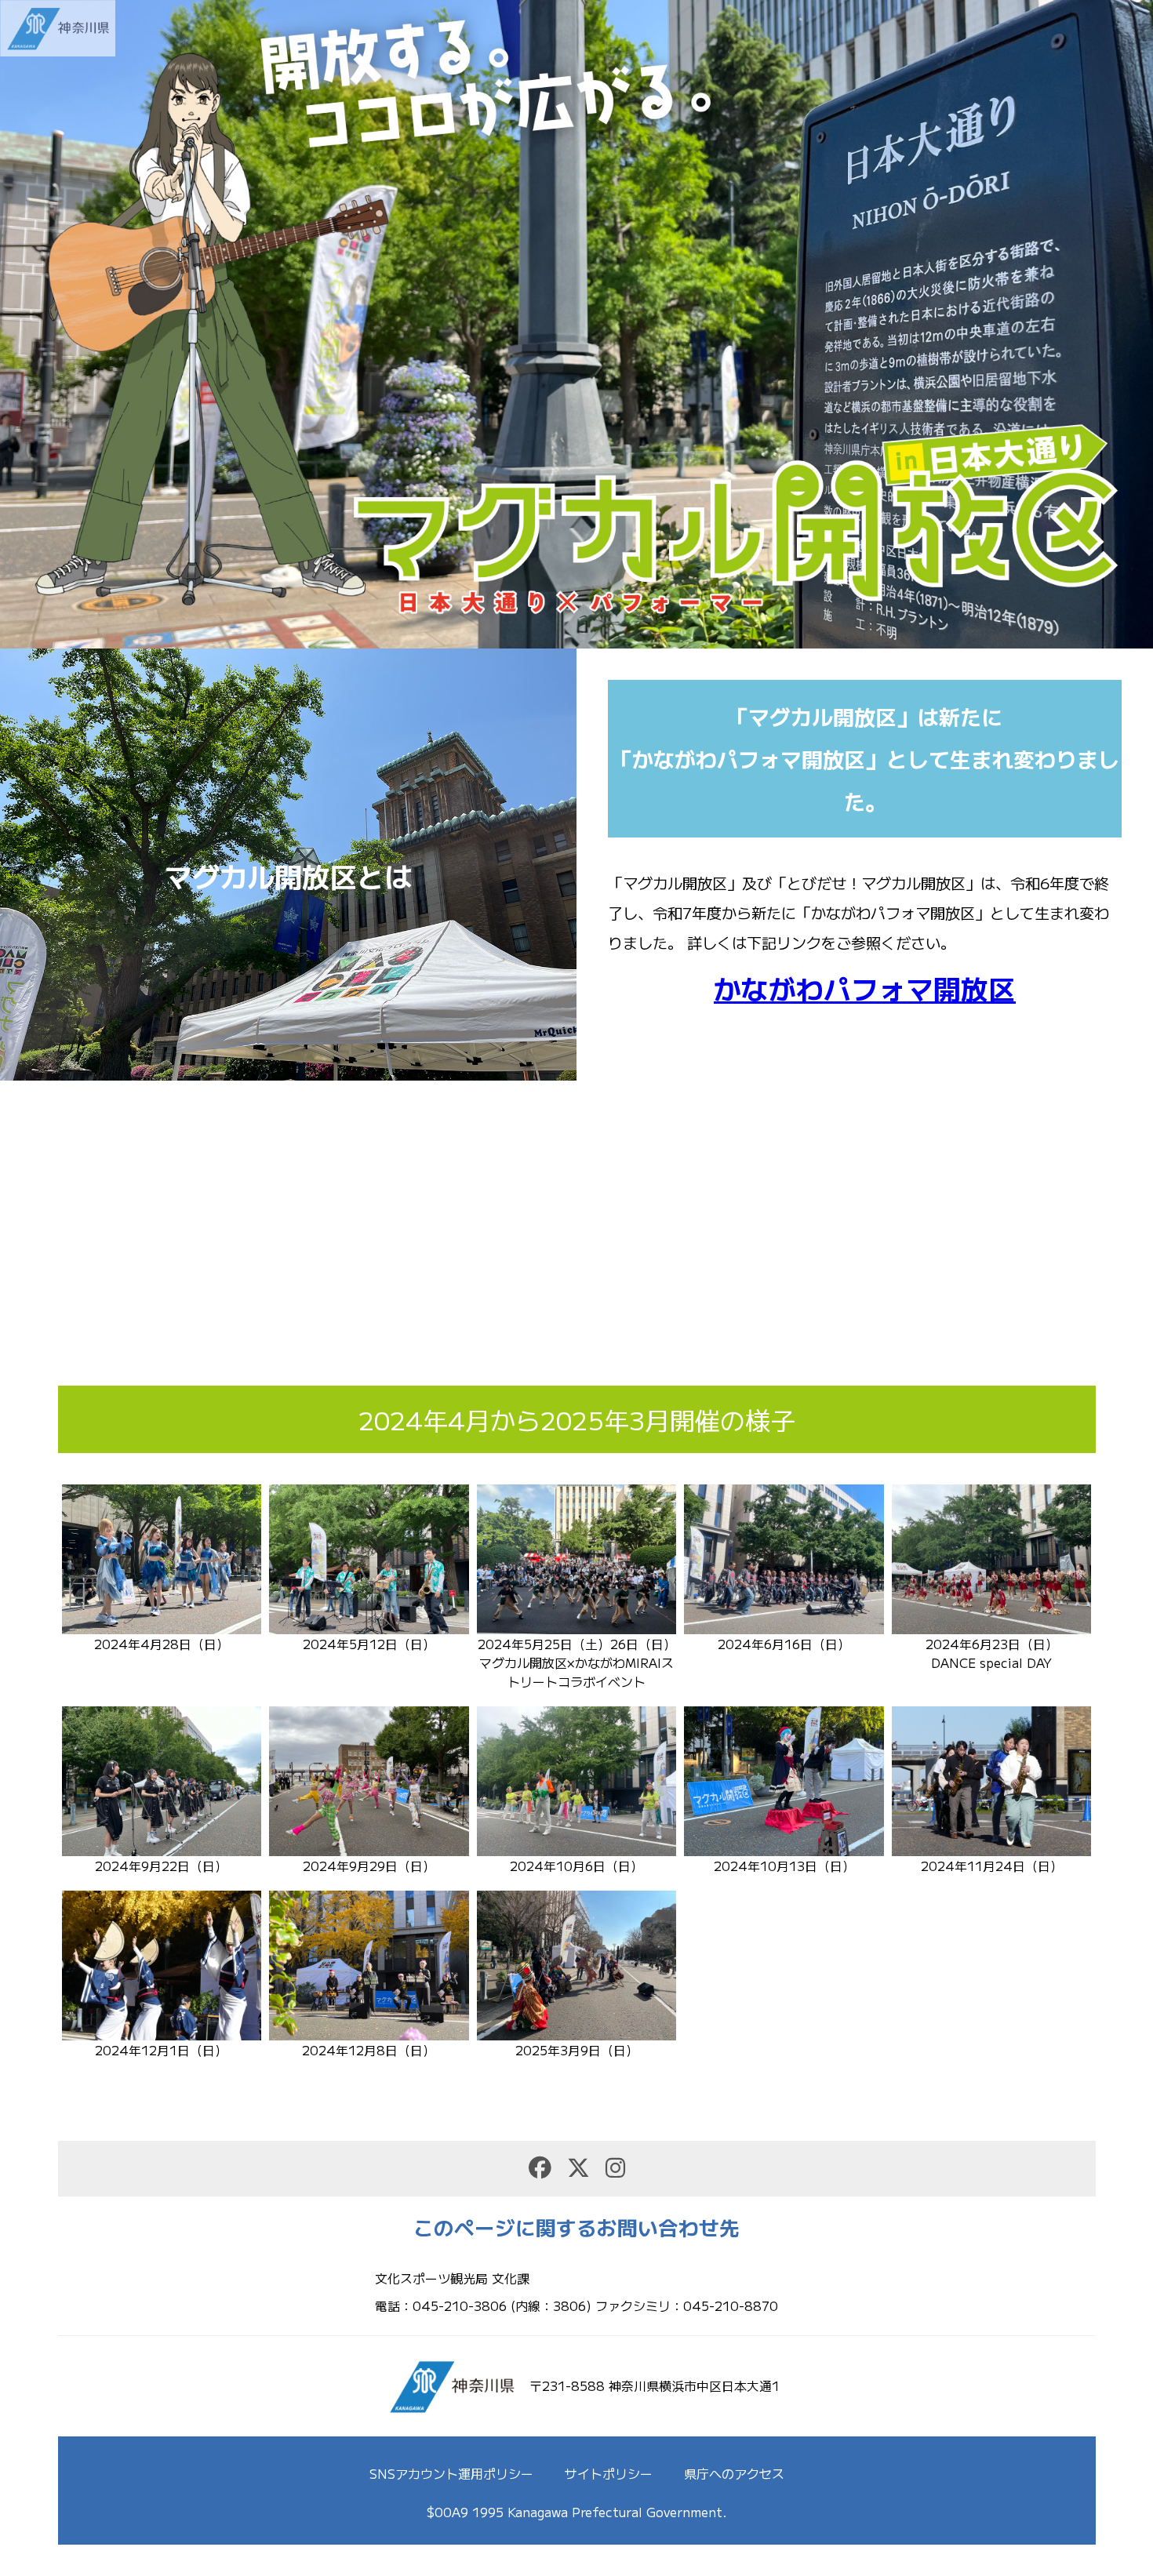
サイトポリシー (609, 2473)
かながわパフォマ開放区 (865, 988)
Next (1133, 325)
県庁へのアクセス (734, 2473)
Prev (20, 325)
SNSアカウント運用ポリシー (451, 2473)
